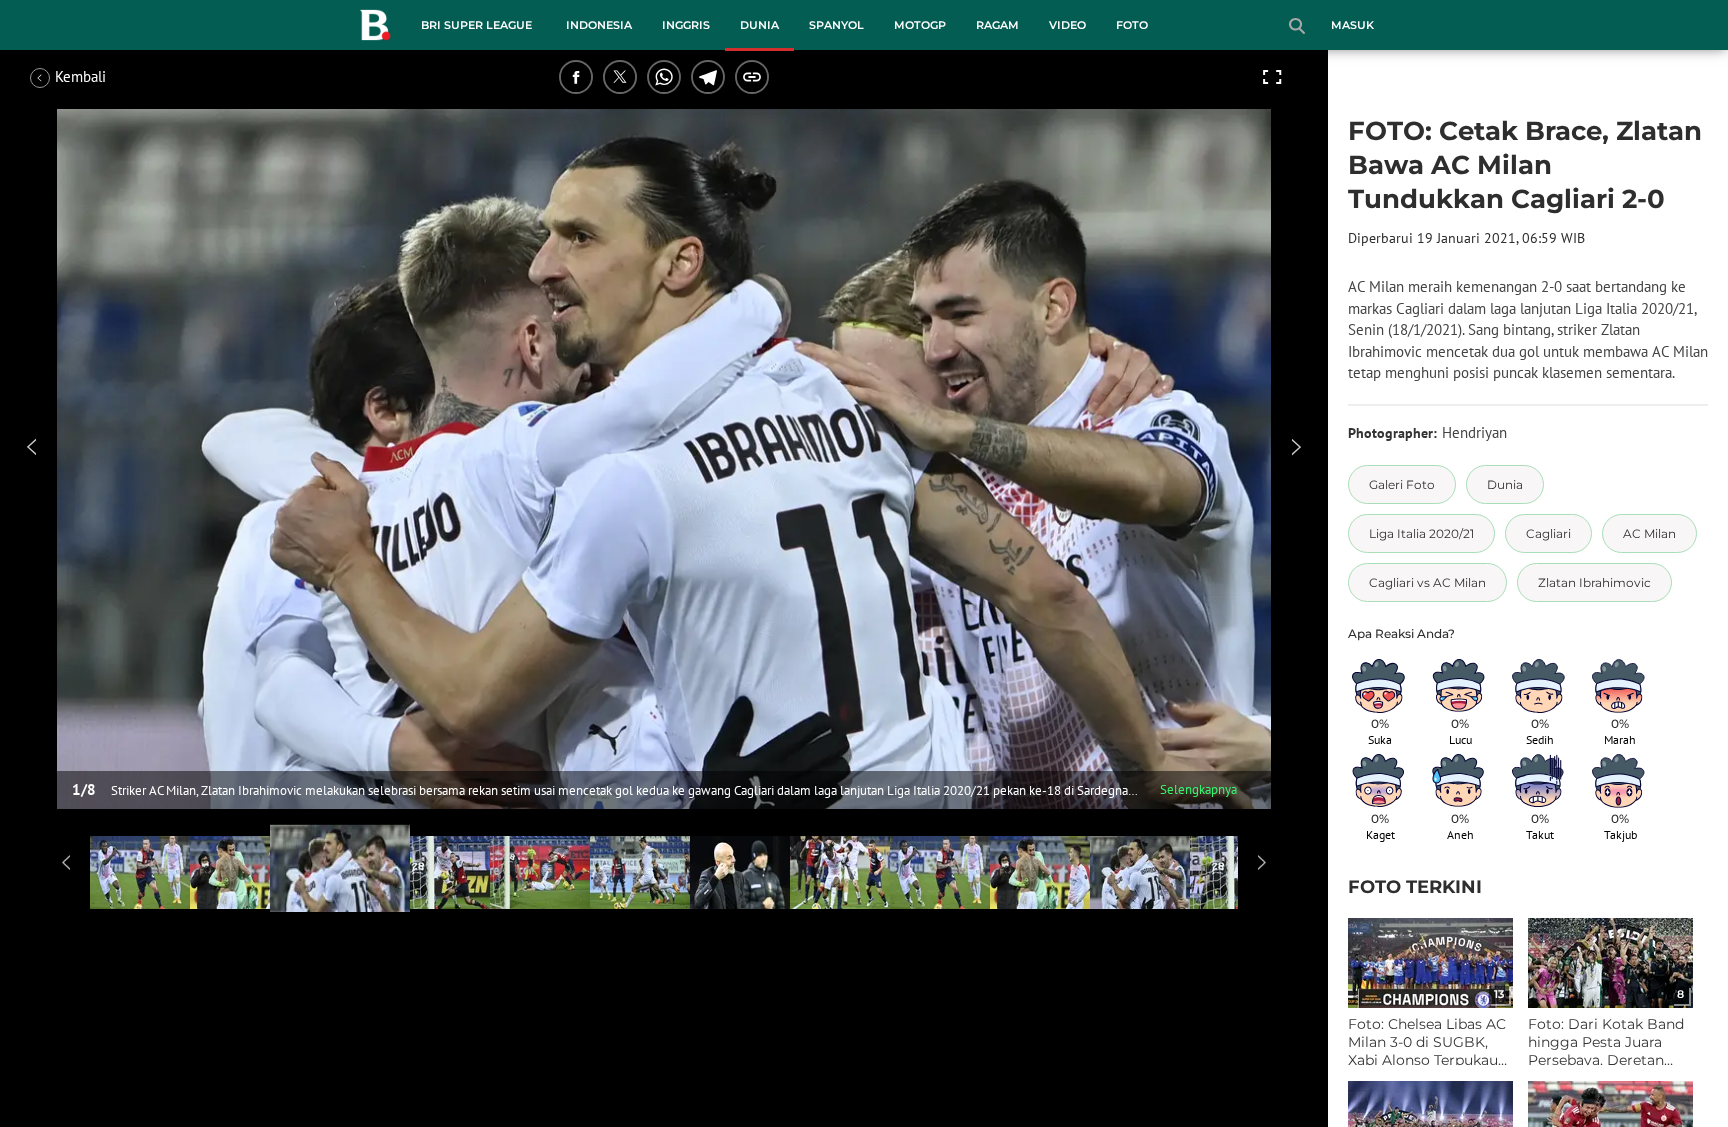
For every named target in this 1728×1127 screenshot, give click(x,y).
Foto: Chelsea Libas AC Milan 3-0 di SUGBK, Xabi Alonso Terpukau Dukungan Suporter (1427, 1042)
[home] (375, 29)
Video (1067, 25)
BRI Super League (476, 25)
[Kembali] (105, 77)
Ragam (997, 25)
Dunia (759, 25)
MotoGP (920, 25)
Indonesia (599, 25)
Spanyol (836, 25)
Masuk (1352, 25)
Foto (1132, 25)
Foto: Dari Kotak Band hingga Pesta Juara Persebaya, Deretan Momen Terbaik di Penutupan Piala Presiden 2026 (1606, 1042)
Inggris (686, 25)
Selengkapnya (1198, 789)
